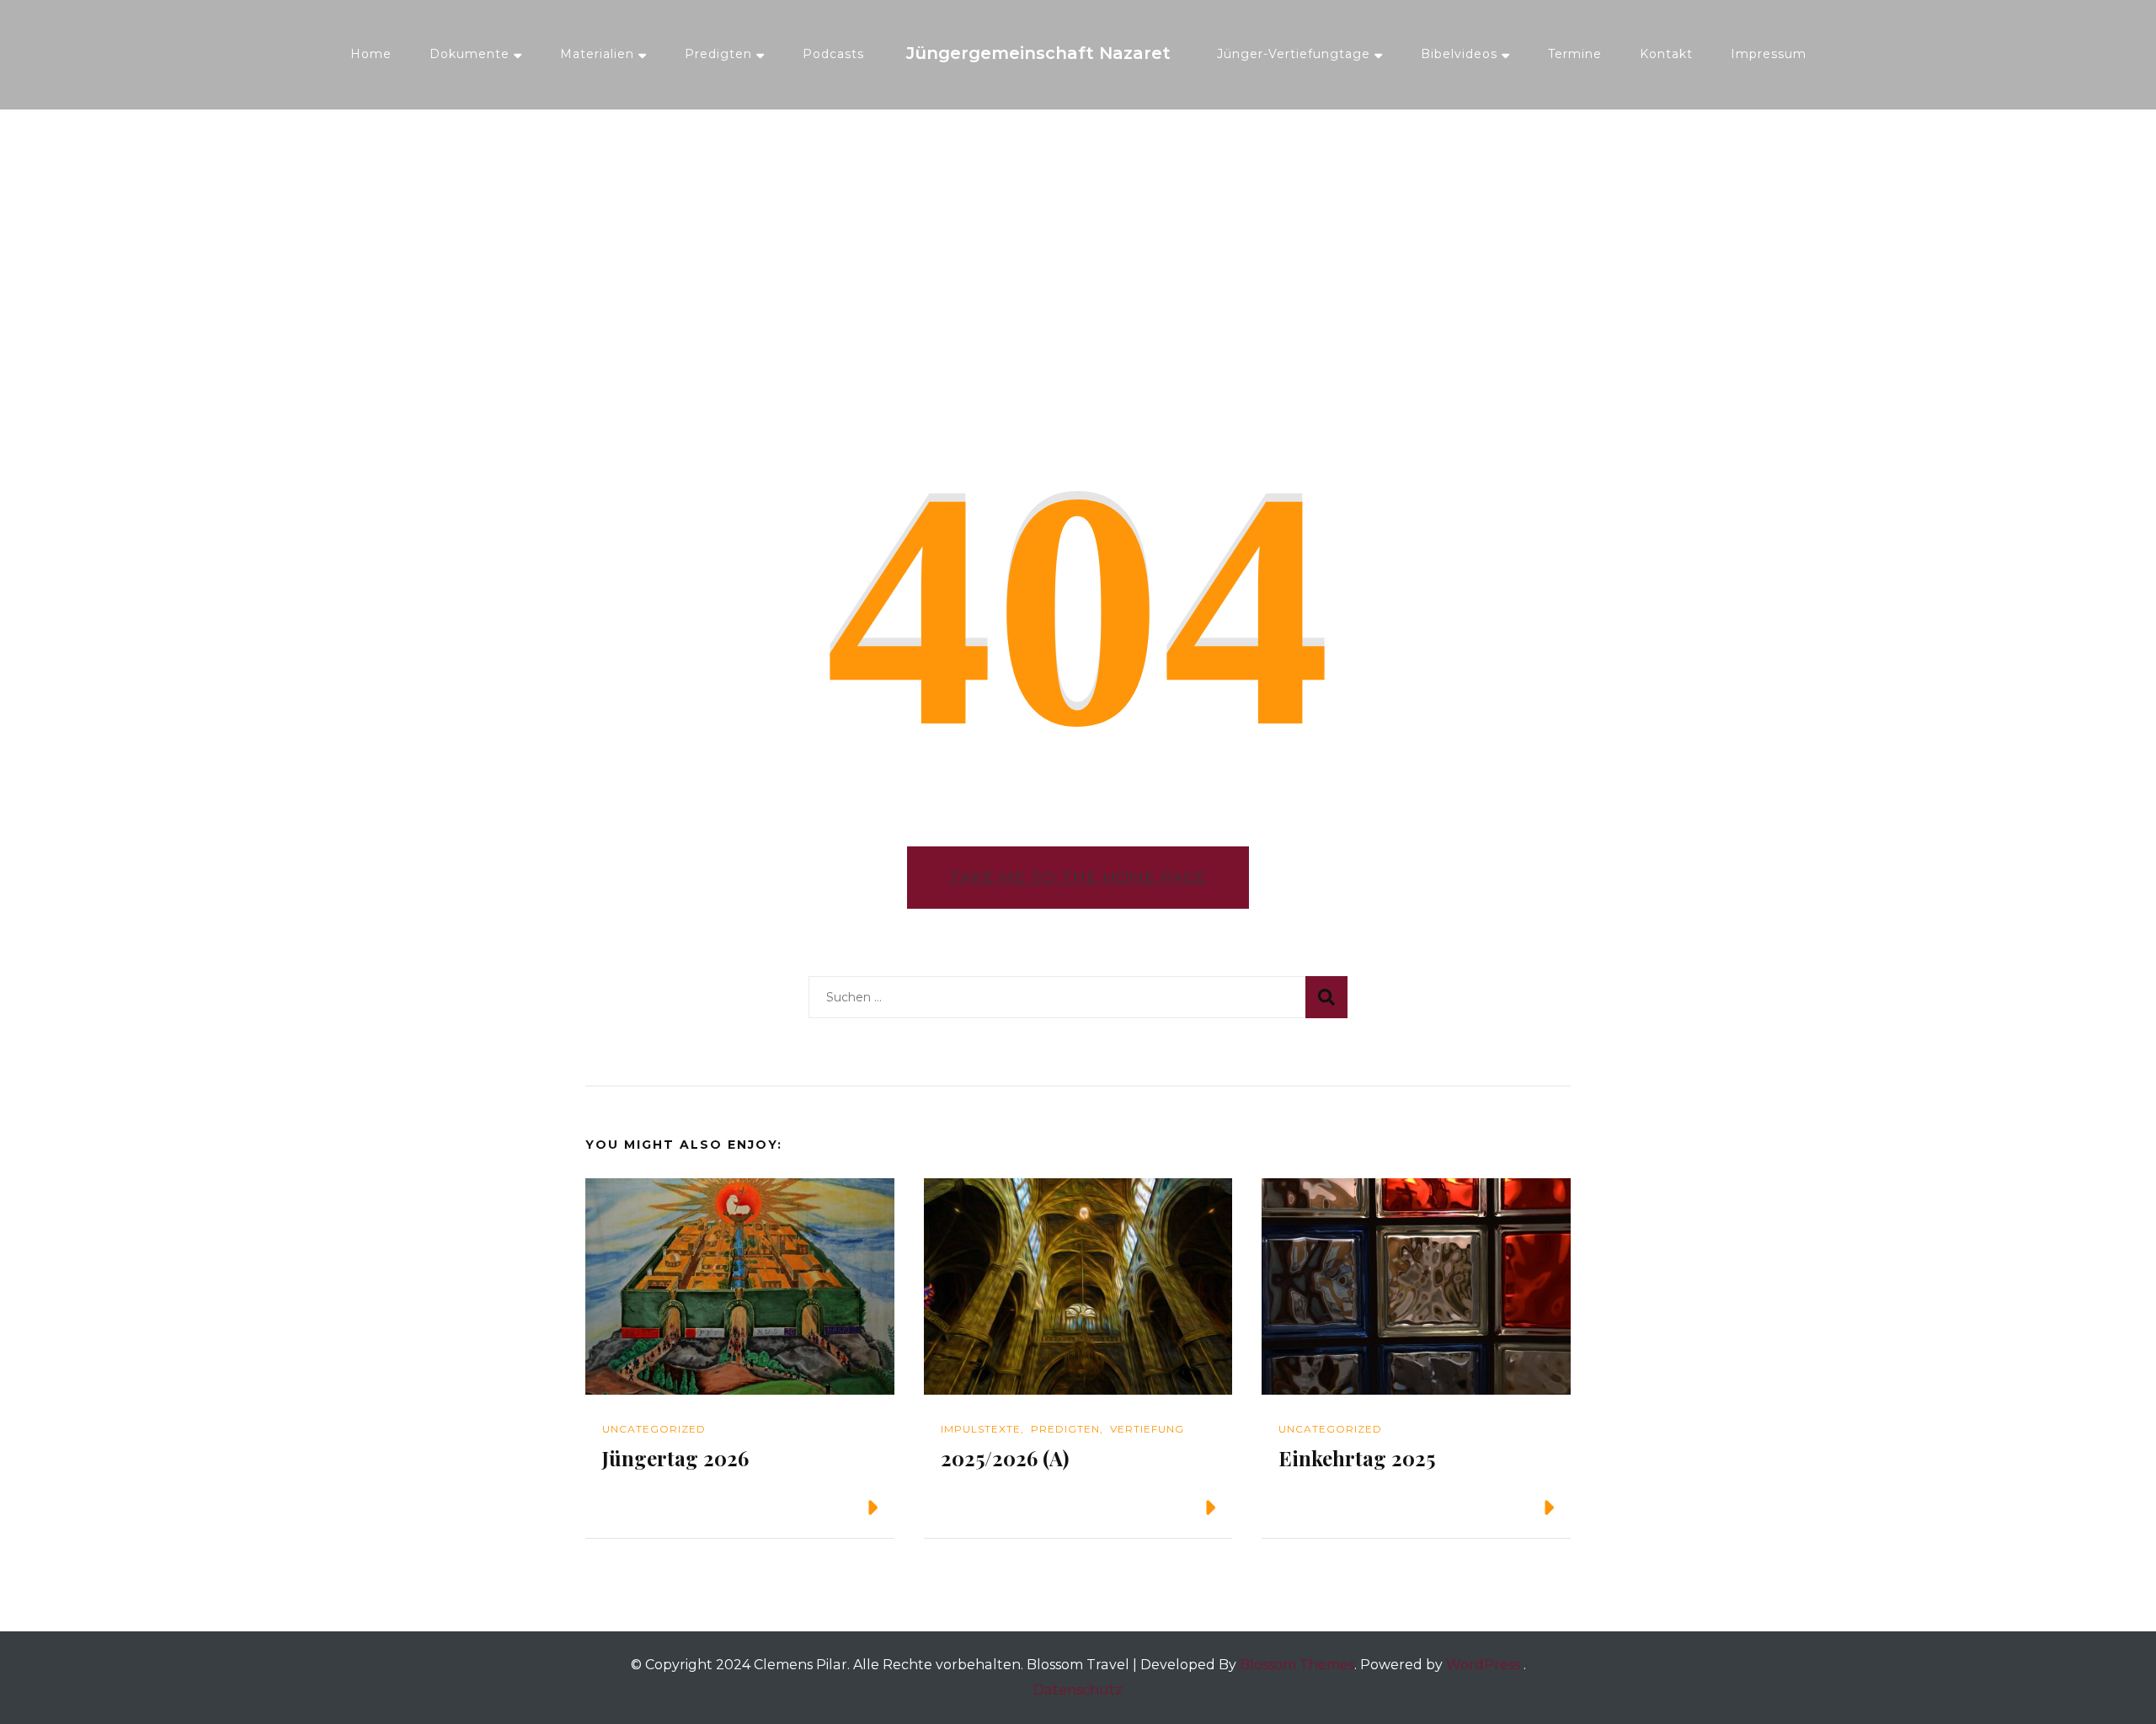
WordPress (1483, 1665)
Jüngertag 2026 (675, 1458)
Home (371, 54)
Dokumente (470, 54)
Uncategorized (654, 1429)
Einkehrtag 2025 (1357, 1458)
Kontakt (1666, 54)
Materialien (597, 54)
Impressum (1769, 54)
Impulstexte (981, 1429)
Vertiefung (1147, 1429)
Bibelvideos (1459, 54)
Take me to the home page (1078, 877)
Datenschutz (1078, 1690)
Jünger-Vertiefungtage (1294, 54)
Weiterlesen (806, 1508)
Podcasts (833, 54)
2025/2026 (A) (1005, 1458)
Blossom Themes (1297, 1665)
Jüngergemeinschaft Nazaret (1038, 53)
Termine (1575, 54)
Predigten (718, 54)
